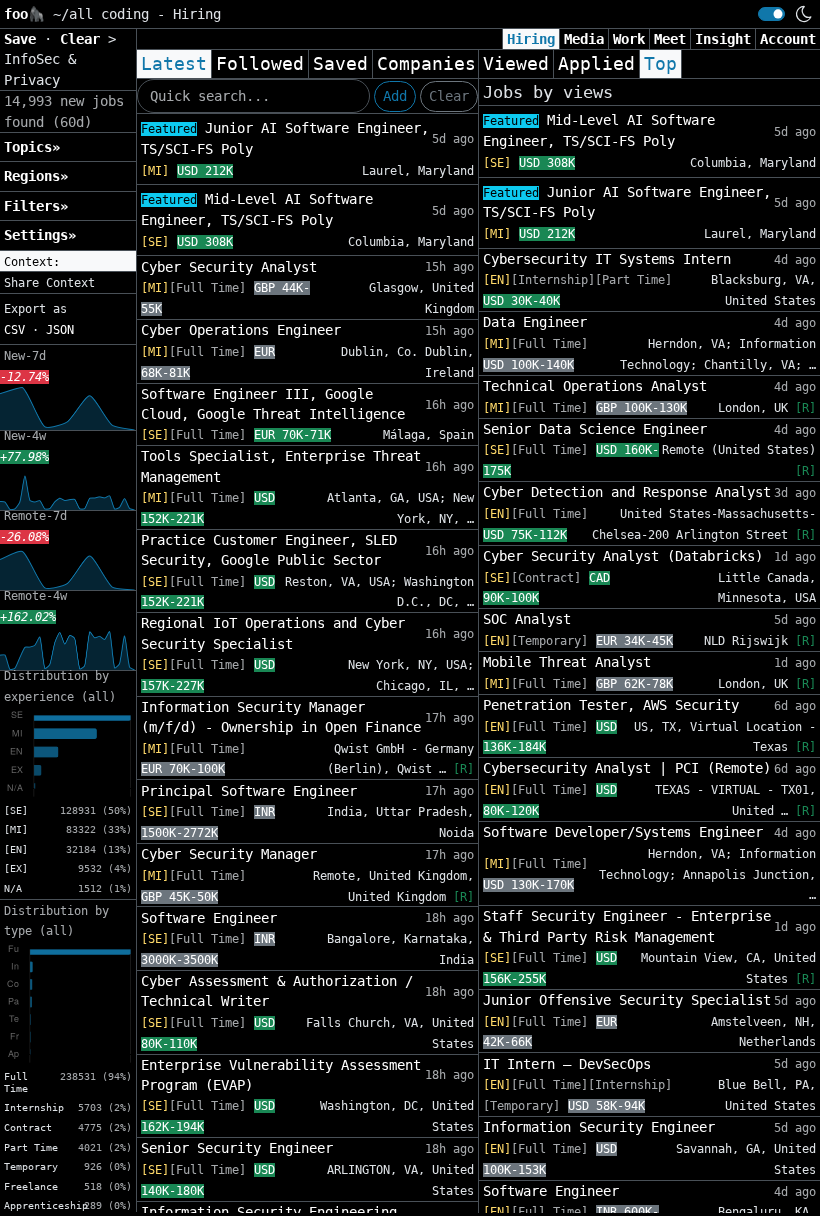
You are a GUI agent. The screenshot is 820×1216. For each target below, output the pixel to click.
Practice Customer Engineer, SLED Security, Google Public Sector (269, 550)
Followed (260, 64)
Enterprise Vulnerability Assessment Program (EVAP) (281, 1075)
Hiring (531, 39)
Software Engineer (209, 918)
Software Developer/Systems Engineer (623, 832)
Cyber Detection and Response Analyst (627, 492)
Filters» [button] (36, 206)
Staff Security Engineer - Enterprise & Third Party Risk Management (627, 926)
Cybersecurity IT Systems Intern (607, 259)
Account (788, 39)
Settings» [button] (40, 235)
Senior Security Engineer (237, 1148)
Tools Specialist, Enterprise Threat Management (281, 466)
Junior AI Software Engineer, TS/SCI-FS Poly (285, 138)
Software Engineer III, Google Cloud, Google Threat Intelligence (273, 404)
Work (629, 39)
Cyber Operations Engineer (241, 330)
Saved (340, 64)
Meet (670, 39)
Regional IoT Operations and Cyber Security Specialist (273, 633)
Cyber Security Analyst (229, 267)
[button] (68, 262)
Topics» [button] (32, 147)
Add (395, 96)
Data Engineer (535, 322)
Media (584, 39)
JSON (60, 330)
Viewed (516, 64)
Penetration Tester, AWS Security (611, 705)
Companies (426, 64)
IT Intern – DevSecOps (567, 1064)
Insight (723, 39)
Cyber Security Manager (229, 854)
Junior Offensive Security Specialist (627, 1000)
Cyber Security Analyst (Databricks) (623, 556)
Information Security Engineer (599, 1127)
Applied (596, 64)
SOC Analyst (527, 619)
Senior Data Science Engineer (595, 429)
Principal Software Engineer (249, 791)
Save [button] (24, 39)
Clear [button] (84, 39)
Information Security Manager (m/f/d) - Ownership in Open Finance (281, 717)
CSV (14, 330)
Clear (449, 96)
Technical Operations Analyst (595, 386)
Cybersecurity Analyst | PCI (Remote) (627, 768)
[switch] (771, 14)
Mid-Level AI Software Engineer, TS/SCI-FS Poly (257, 209)
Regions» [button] (36, 176)
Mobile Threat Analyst (567, 662)
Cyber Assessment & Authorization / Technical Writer (277, 991)
